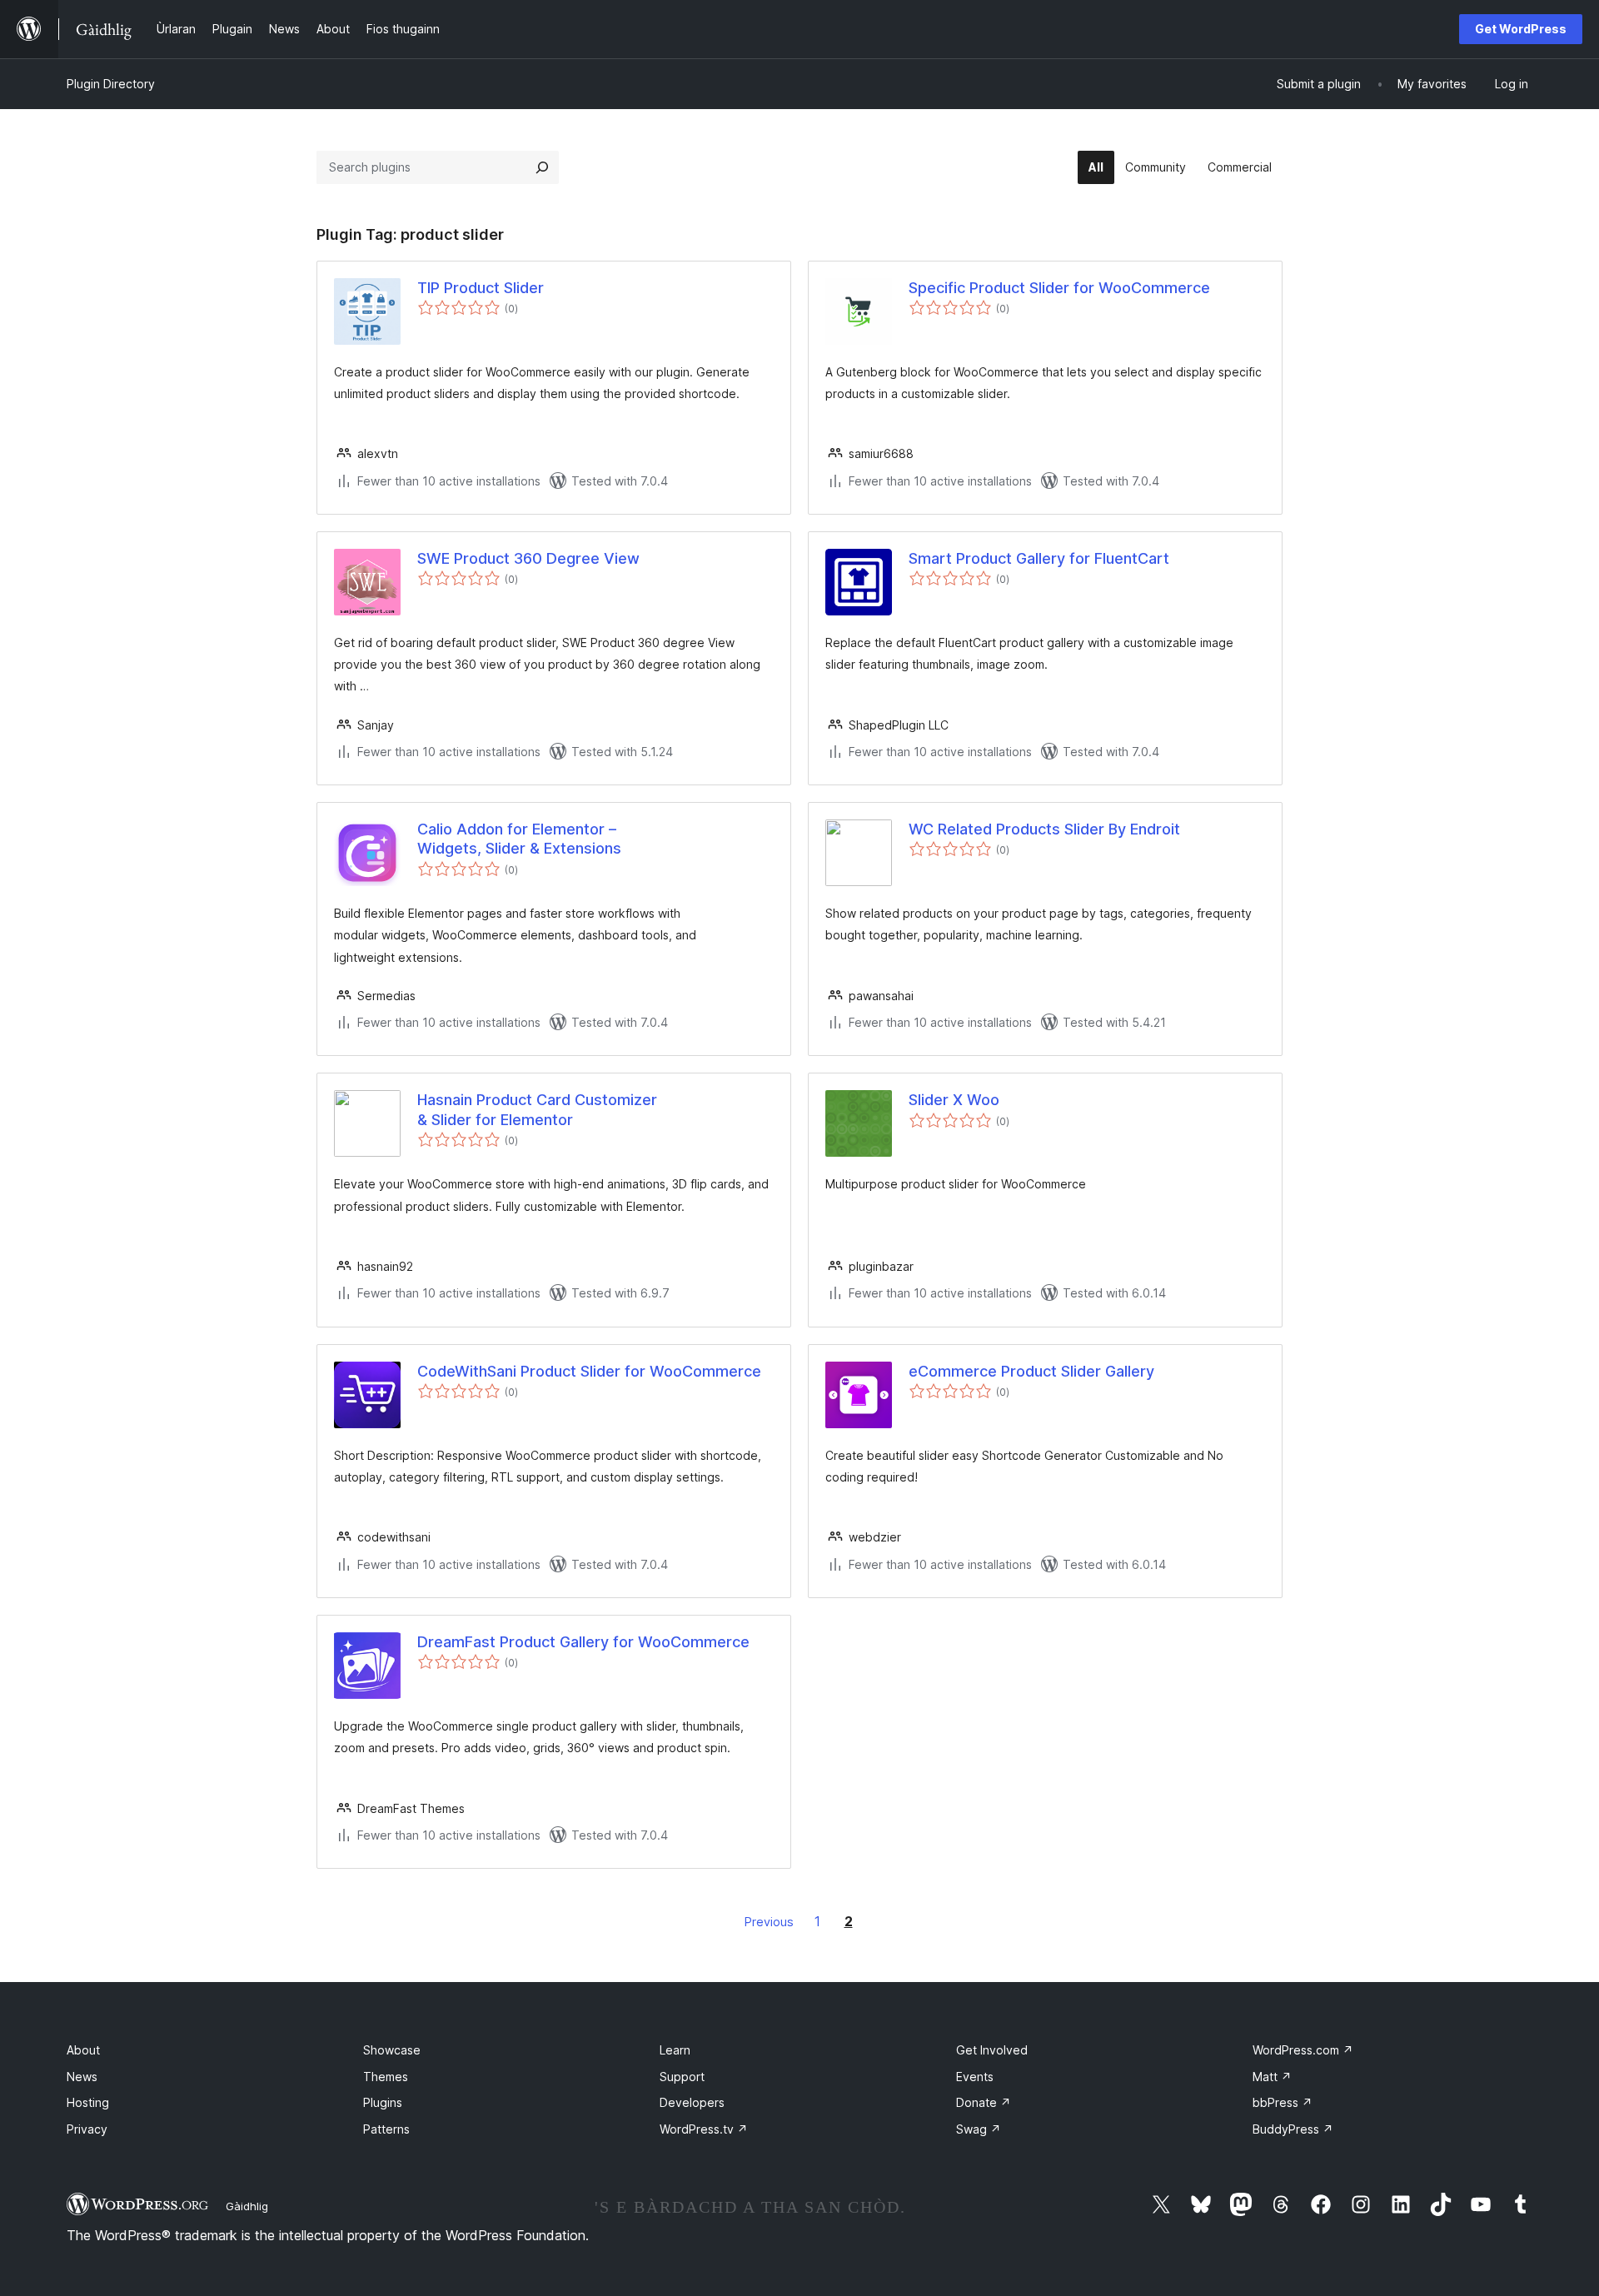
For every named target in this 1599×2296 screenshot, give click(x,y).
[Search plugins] (542, 167)
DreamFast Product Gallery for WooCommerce (583, 1642)
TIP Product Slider (481, 288)
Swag (979, 2129)
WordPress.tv (704, 2129)
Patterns (386, 2129)
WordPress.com (1303, 2050)
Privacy (87, 2129)
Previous (769, 1922)
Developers (692, 2102)
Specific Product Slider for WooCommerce (1059, 288)
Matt (1272, 2077)
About (83, 2050)
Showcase (392, 2050)
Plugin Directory (111, 84)
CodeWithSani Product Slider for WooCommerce (589, 1371)
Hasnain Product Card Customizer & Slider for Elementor (537, 1109)
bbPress (1283, 2102)
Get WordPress (1521, 29)
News (82, 2077)
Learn (675, 2050)
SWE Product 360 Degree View (528, 558)
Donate (984, 2102)
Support (682, 2077)
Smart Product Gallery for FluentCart (1039, 558)
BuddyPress (1293, 2129)
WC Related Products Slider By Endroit (1044, 829)
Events (975, 2077)
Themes (386, 2077)
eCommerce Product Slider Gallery (1031, 1371)
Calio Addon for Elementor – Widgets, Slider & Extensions (519, 839)
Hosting (88, 2102)
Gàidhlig (247, 2206)
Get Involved (992, 2050)
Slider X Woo (954, 1100)
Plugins (383, 2102)
